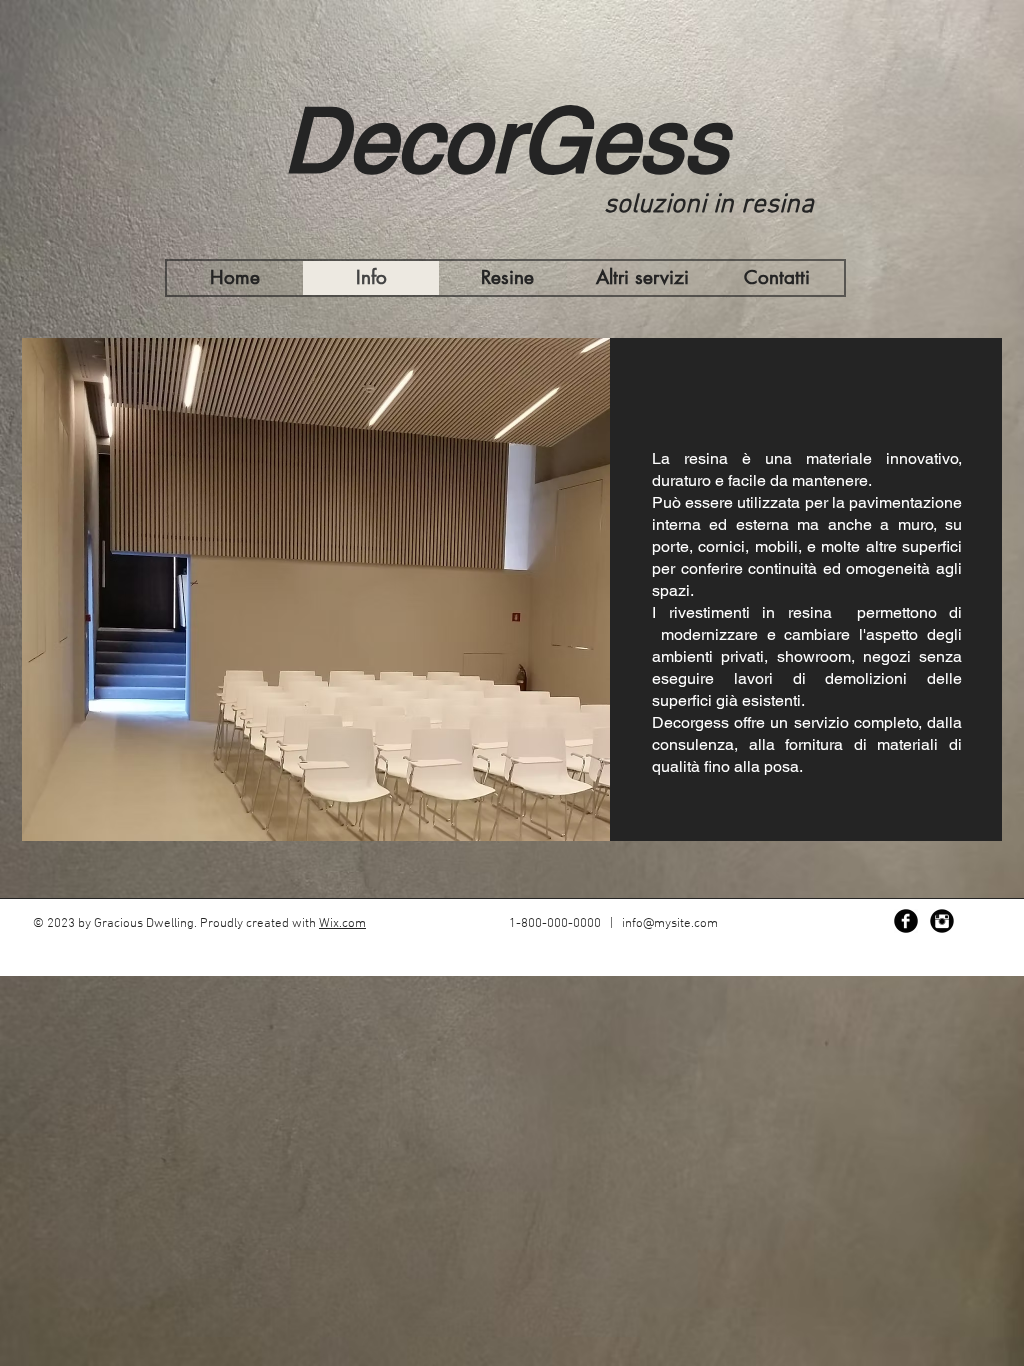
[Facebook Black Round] (906, 921)
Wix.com (342, 924)
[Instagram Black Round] (942, 921)
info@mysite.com (670, 924)
